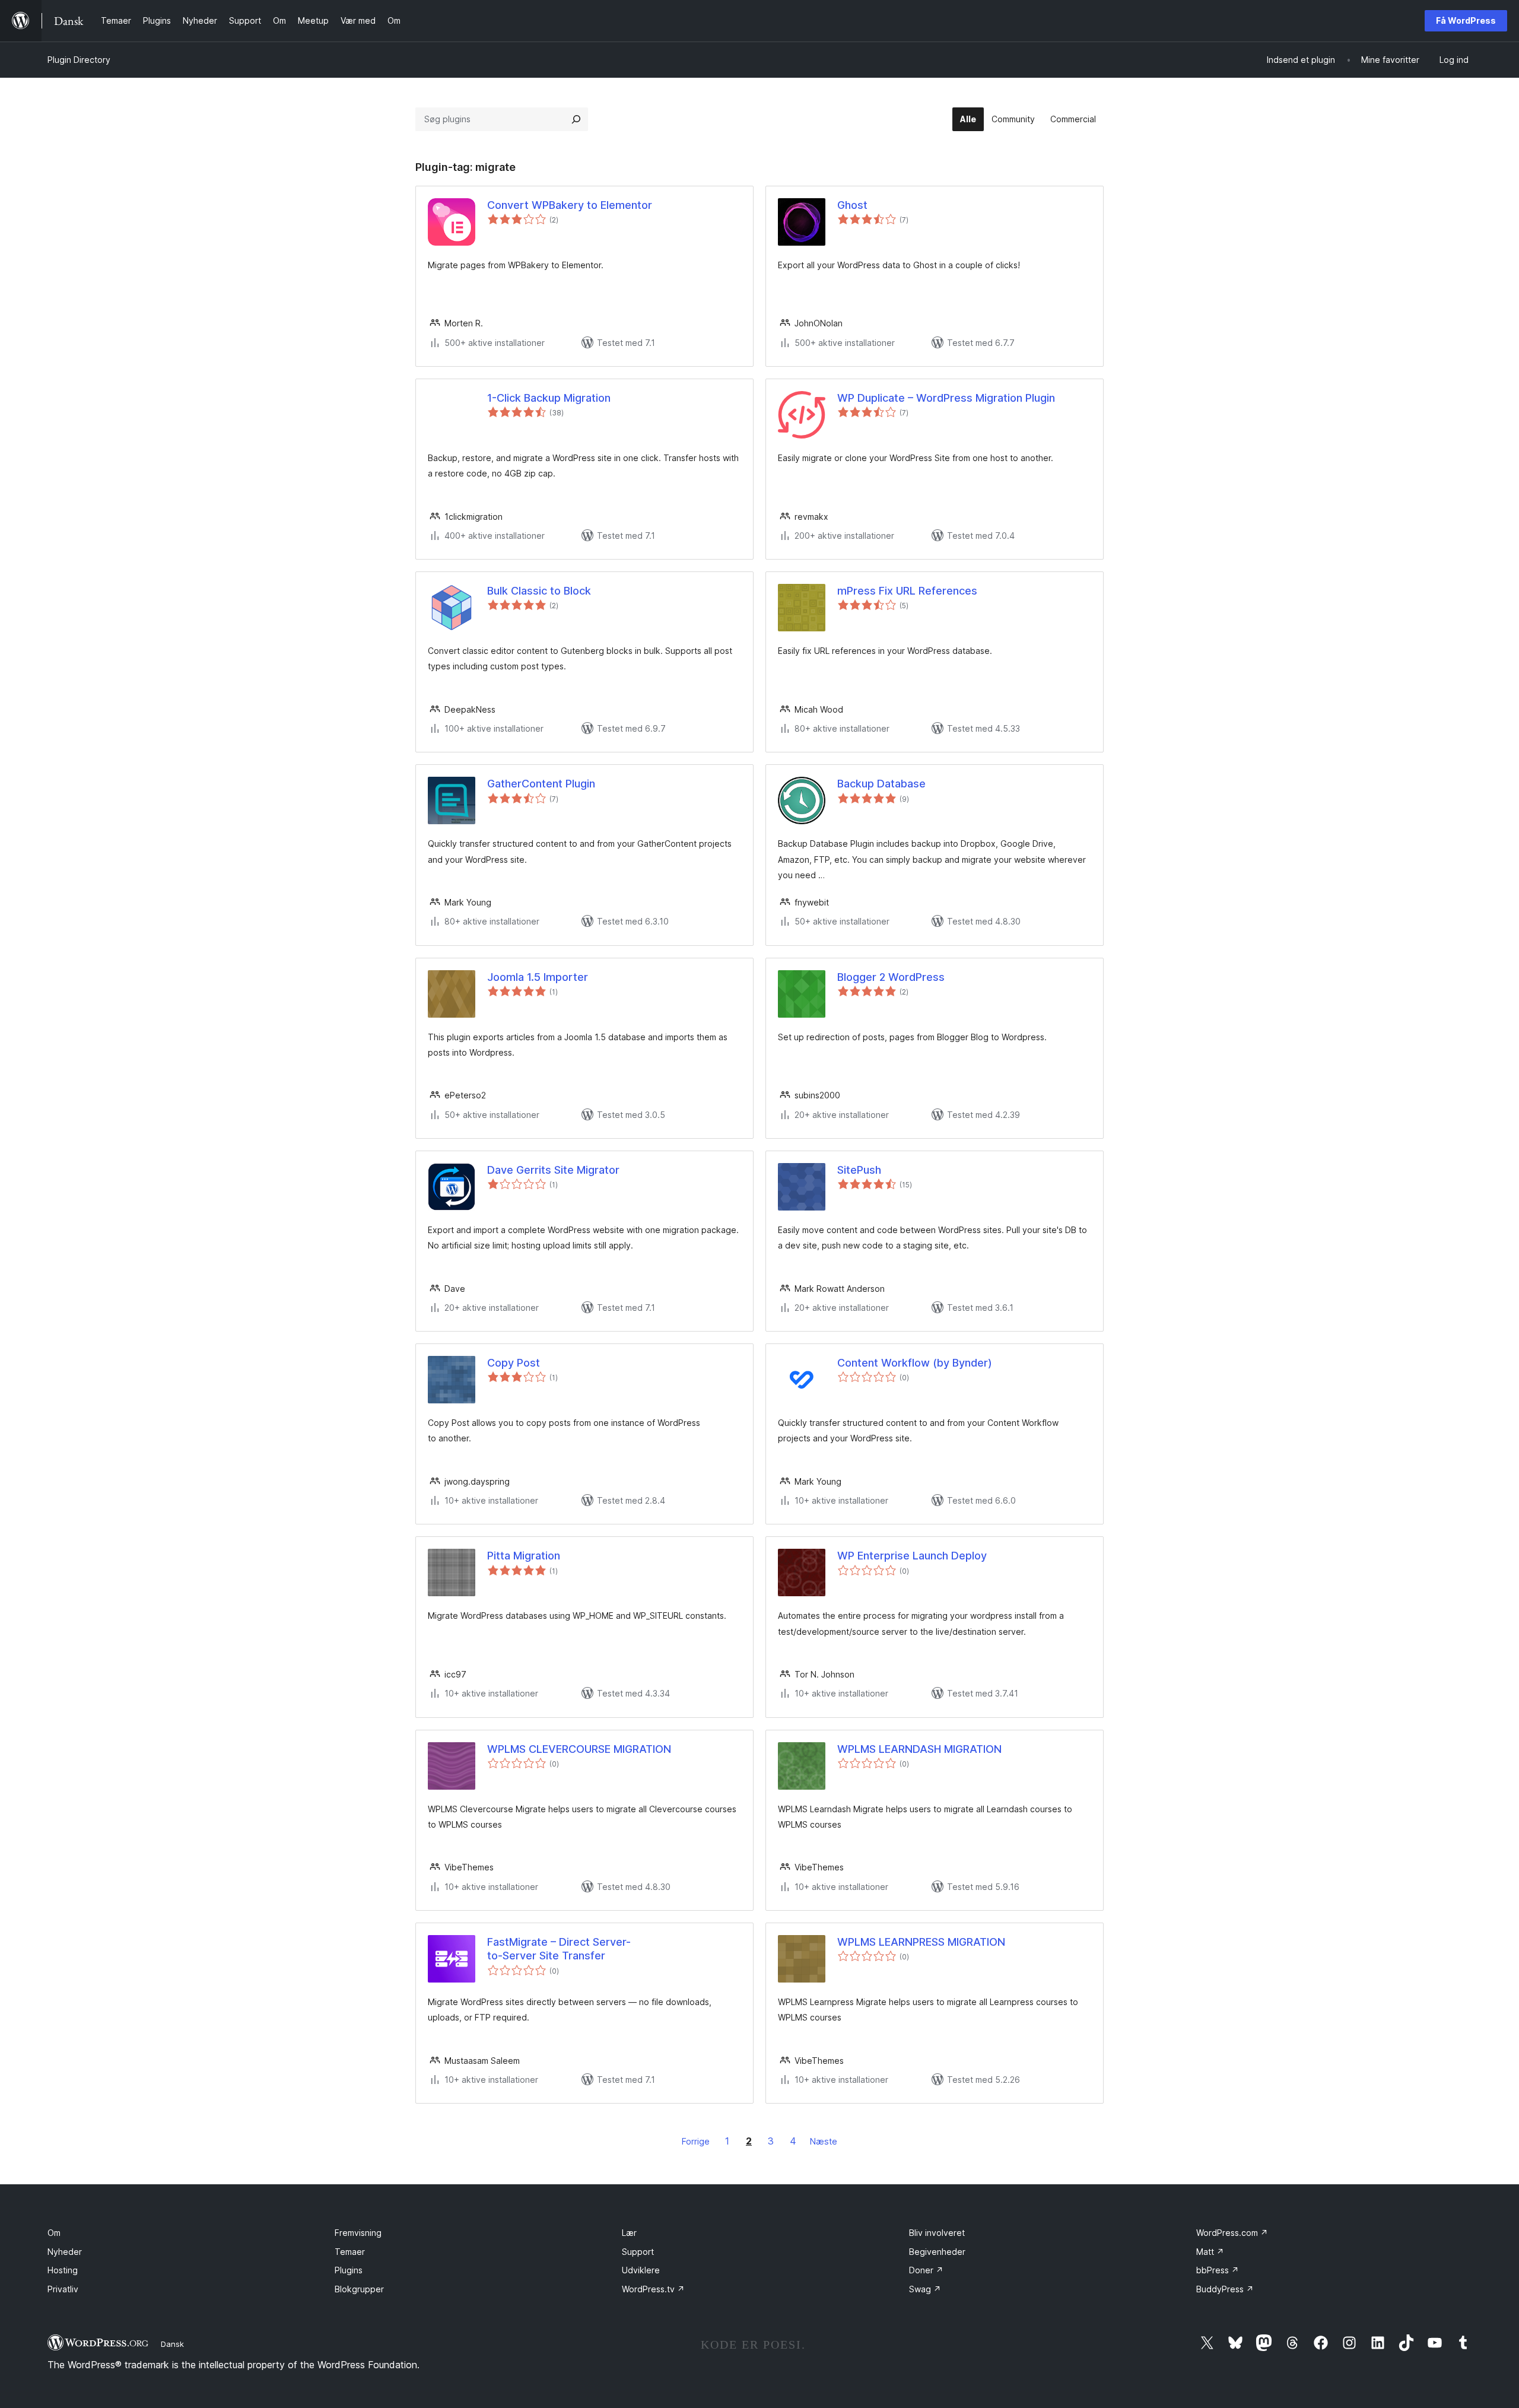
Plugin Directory (79, 60)
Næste (824, 2141)
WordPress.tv (653, 2289)
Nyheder (65, 2252)
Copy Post (514, 1363)
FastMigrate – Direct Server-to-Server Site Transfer (559, 1949)
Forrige (696, 2141)
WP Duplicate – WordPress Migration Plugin (946, 398)
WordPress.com (1232, 2233)
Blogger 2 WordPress (891, 977)
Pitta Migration (524, 1556)
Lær (629, 2233)
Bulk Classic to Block (539, 591)
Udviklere (641, 2270)
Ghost (852, 205)
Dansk (172, 2344)
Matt (1210, 2252)
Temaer (350, 2252)
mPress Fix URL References (907, 591)
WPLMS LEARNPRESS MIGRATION (921, 1942)
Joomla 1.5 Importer (538, 977)
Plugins (349, 2270)
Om (54, 2233)
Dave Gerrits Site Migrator (553, 1170)
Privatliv (63, 2289)
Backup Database (881, 784)
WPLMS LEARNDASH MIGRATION (919, 1749)
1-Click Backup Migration (549, 398)
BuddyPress (1225, 2289)
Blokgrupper (359, 2289)
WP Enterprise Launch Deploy (912, 1556)
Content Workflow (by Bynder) (915, 1363)
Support (638, 2252)
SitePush (859, 1170)
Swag (925, 2289)
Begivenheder (937, 2252)
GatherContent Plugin (541, 784)
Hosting (63, 2270)
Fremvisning (358, 2233)
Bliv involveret (937, 2233)
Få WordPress (1466, 20)
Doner (926, 2270)
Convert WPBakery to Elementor (570, 205)
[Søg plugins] (576, 119)
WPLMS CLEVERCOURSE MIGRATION (579, 1749)
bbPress (1218, 2270)
